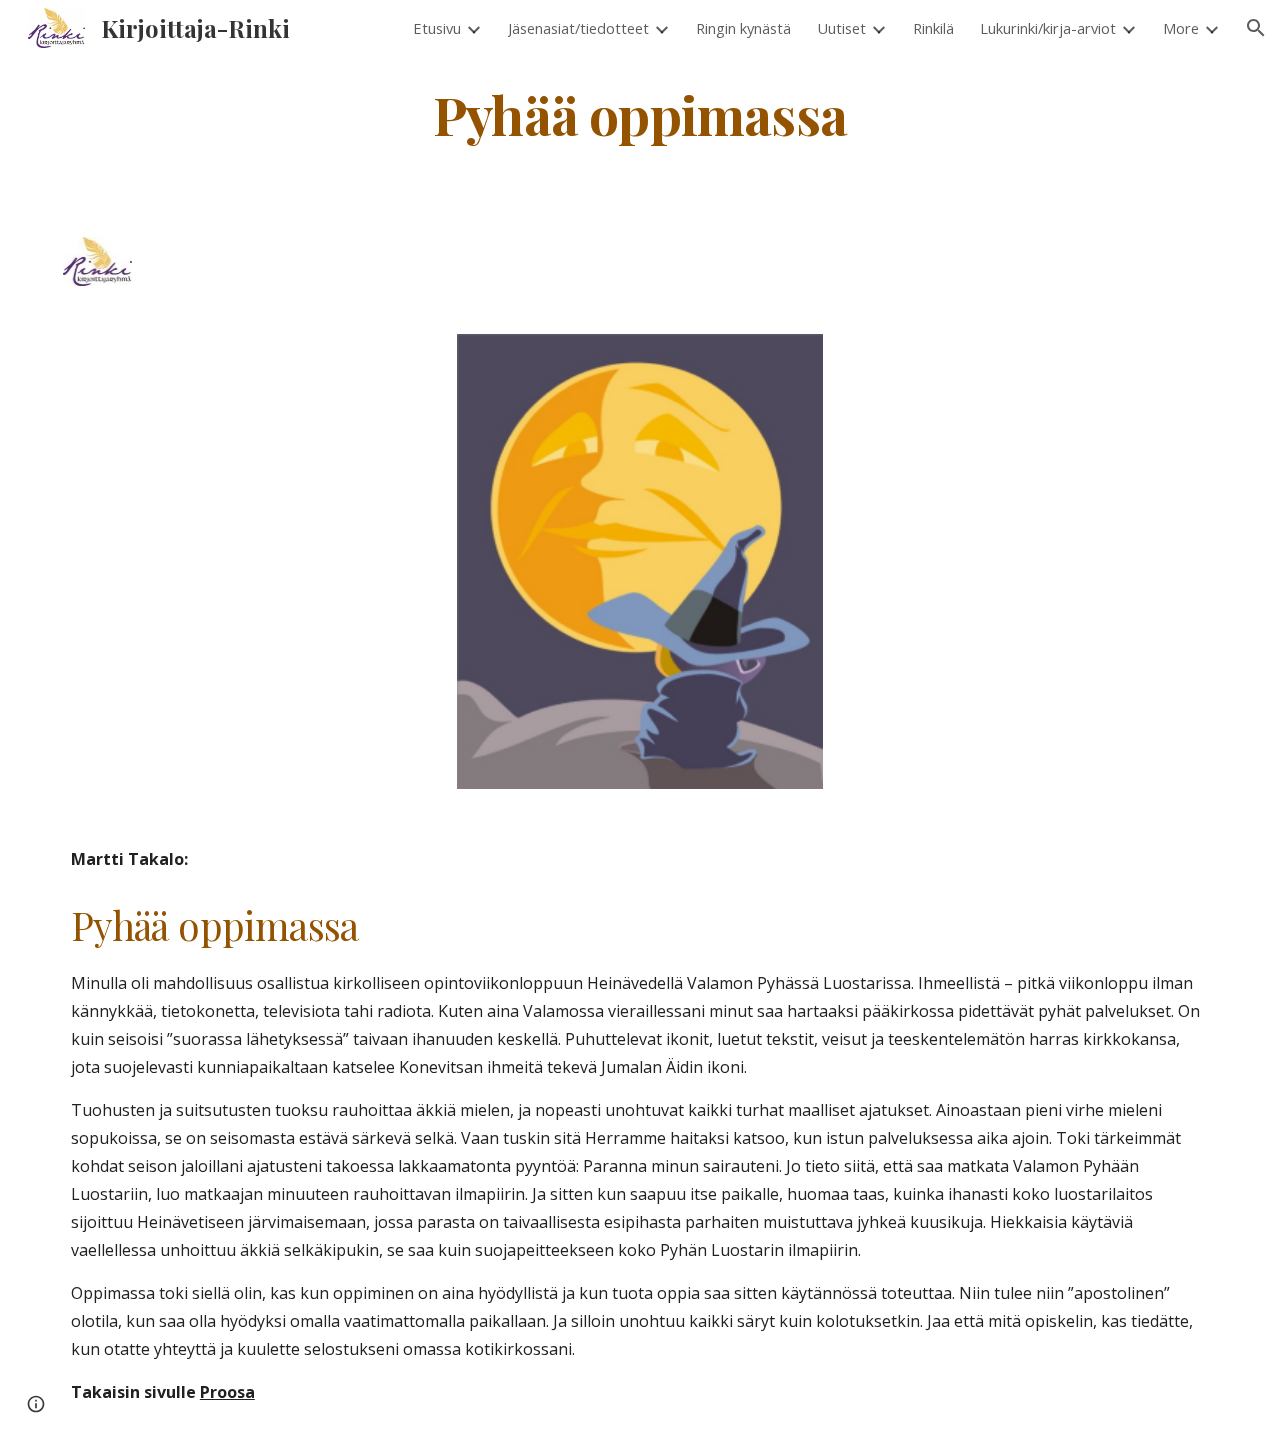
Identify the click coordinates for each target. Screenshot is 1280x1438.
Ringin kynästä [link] (743, 28)
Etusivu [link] (437, 28)
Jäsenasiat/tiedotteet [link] (578, 28)
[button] (1256, 28)
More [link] (1181, 28)
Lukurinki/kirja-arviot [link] (1048, 28)
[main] (640, 113)
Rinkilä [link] (933, 28)
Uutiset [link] (841, 28)
